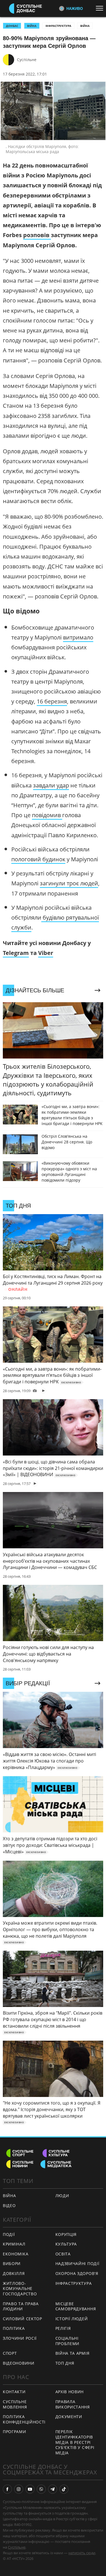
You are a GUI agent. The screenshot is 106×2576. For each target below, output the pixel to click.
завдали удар (51, 785)
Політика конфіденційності (24, 2419)
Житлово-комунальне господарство (20, 2289)
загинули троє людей (69, 883)
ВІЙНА (32, 26)
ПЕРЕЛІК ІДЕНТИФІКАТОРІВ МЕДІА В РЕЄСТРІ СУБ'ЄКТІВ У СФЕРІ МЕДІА (75, 2442)
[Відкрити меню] (101, 8)
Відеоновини (19, 2363)
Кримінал (14, 2244)
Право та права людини (21, 2306)
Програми (15, 2432)
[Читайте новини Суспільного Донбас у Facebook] (7, 2489)
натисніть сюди (82, 2553)
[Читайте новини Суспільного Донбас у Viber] (41, 2489)
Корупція (66, 2234)
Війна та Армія (73, 2353)
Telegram (16, 953)
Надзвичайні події (77, 2263)
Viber (46, 953)
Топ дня (65, 2363)
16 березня (52, 701)
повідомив (47, 815)
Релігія (63, 2328)
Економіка (16, 2254)
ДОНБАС (12, 26)
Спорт (10, 2353)
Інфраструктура (58, 26)
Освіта (63, 2254)
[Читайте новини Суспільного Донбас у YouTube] (30, 2489)
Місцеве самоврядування (76, 2306)
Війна (85, 26)
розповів (37, 235)
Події (9, 2234)
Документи (69, 2417)
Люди (62, 2196)
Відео (9, 2205)
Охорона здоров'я (77, 2273)
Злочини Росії (20, 2338)
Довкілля (14, 2273)
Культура (66, 2244)
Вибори (12, 2263)
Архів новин (70, 2392)
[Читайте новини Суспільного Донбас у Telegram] (53, 2489)
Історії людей (72, 2319)
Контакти (14, 2392)
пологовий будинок (38, 859)
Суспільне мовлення (15, 2404)
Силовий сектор (22, 2319)
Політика (14, 2328)
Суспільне (27, 60)
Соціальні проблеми (68, 2341)
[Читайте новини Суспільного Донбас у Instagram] (19, 2489)
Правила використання (73, 2404)
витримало (78, 637)
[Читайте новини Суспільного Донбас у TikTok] (64, 2489)
